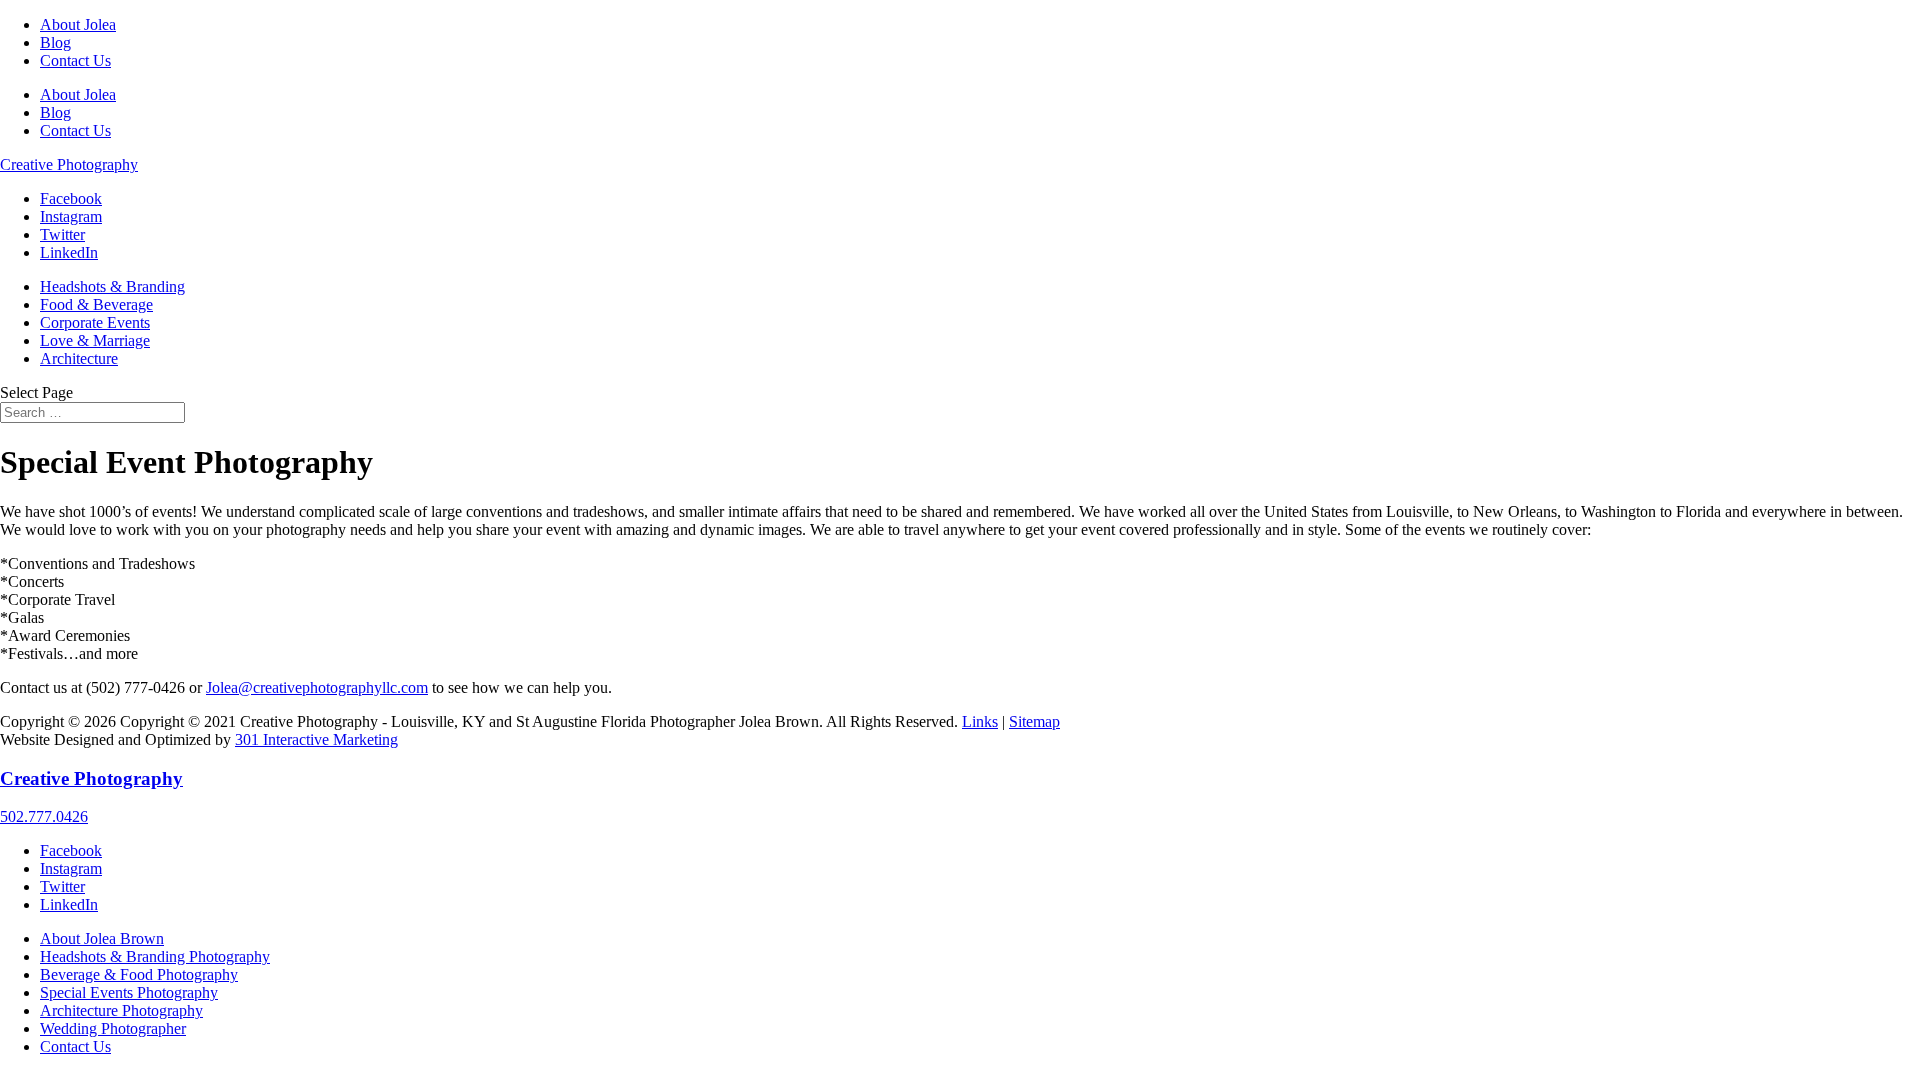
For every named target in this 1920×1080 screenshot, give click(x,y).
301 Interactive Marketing (316, 739)
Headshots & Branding (112, 286)
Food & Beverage (96, 304)
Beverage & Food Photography (139, 974)
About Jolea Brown (102, 938)
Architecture (79, 358)
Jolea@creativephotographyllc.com (317, 687)
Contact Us (75, 60)
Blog (55, 42)
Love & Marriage (95, 340)
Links (980, 721)
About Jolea (78, 24)
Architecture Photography (121, 1010)
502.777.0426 (44, 816)
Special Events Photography (129, 992)
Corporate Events (95, 322)
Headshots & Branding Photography (155, 956)
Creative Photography (69, 164)
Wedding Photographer (113, 1028)
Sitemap (1034, 721)
